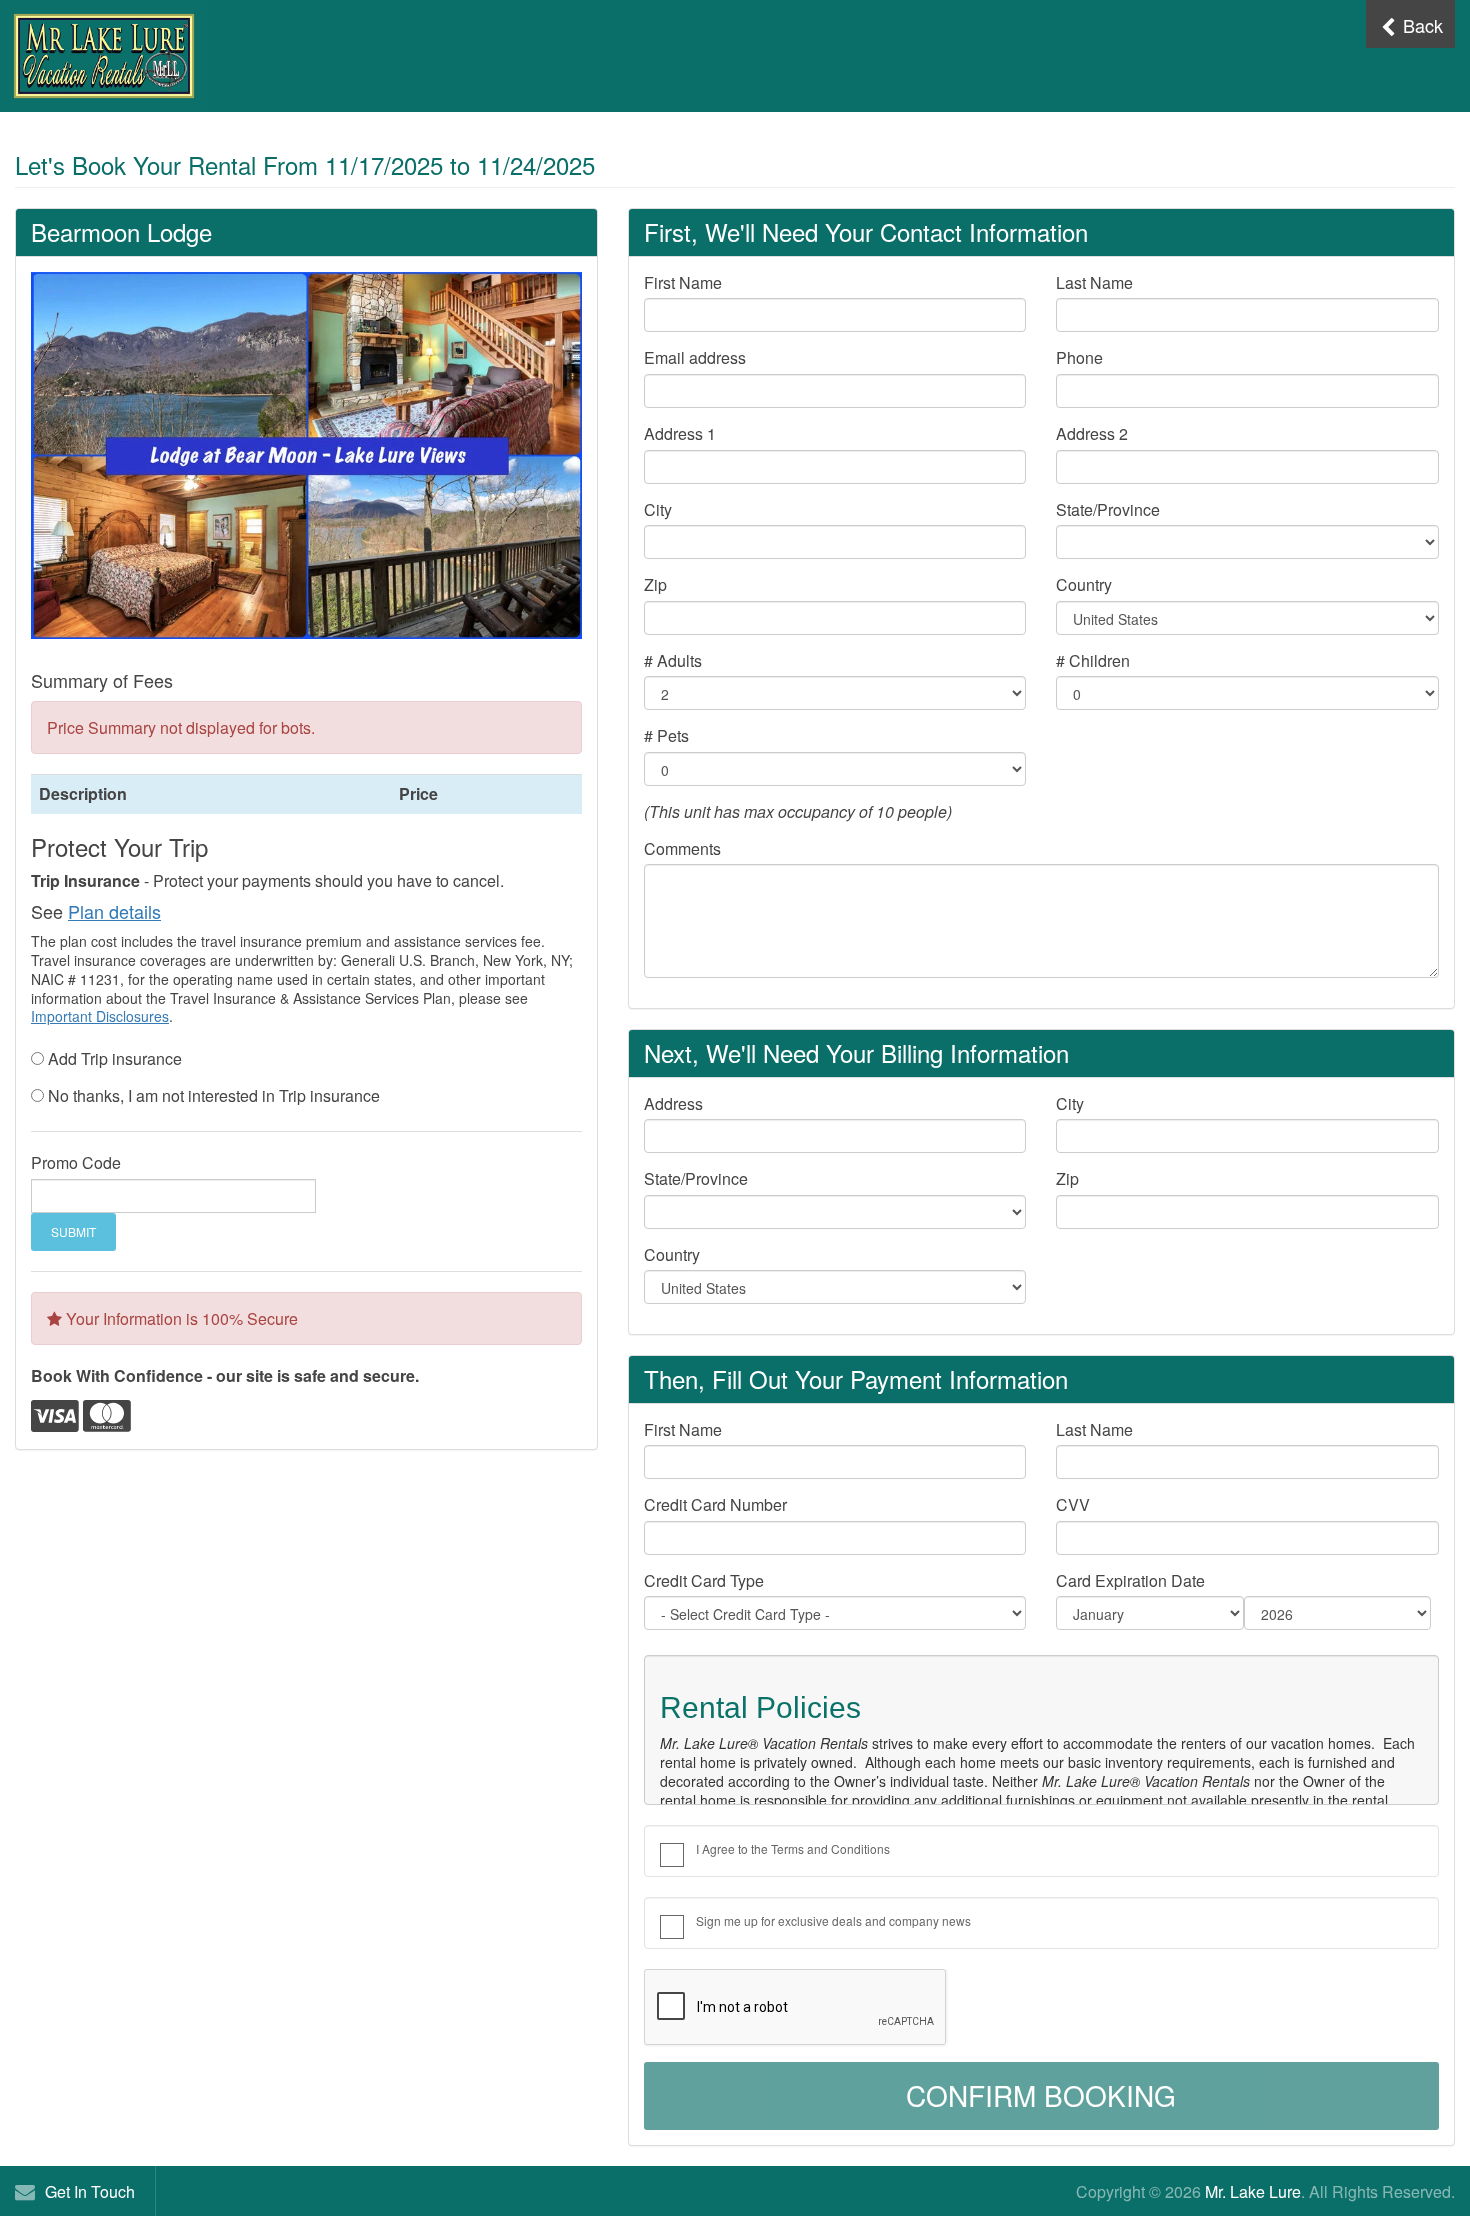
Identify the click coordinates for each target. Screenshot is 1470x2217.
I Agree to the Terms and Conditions (793, 1848)
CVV (1073, 1505)
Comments (682, 849)
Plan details (114, 911)
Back (1420, 25)
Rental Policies (760, 1707)
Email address (695, 358)
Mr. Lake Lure (1253, 2191)
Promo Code (76, 1163)
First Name (683, 283)
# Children (1093, 661)
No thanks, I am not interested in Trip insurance (214, 1096)
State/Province (1108, 510)
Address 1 (680, 434)
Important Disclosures (100, 1016)
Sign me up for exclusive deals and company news (833, 1920)
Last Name (1094, 283)
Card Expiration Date (1130, 1581)
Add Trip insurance (115, 1059)
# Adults (673, 661)
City (658, 510)
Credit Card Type (704, 1581)
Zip (655, 585)
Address (673, 1104)
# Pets (666, 736)
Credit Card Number (715, 1505)
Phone (1079, 358)
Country (1084, 585)
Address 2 (1092, 434)
